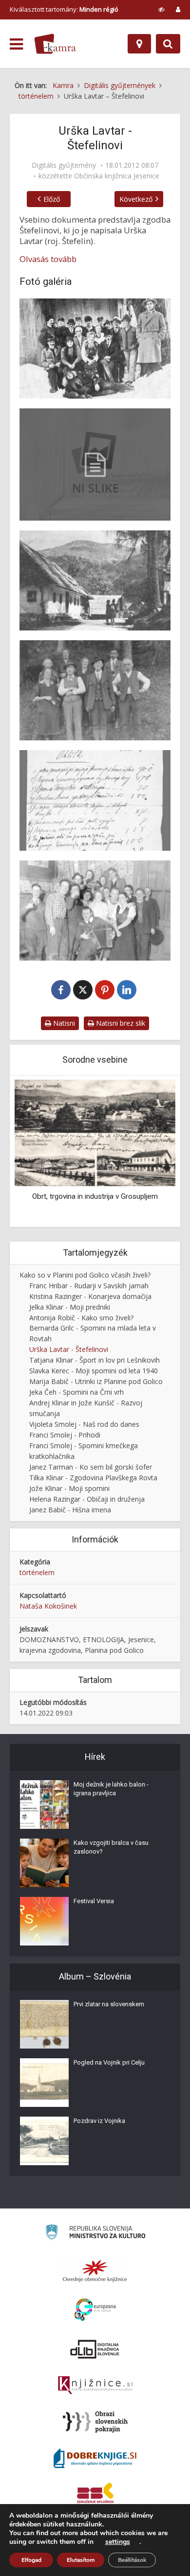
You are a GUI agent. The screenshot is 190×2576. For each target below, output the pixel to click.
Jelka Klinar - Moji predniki (70, 1307)
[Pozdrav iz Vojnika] (44, 2141)
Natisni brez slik (120, 1023)
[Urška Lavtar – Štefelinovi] (95, 464)
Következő (136, 199)
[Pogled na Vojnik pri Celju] (44, 2083)
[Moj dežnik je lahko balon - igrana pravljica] (44, 1805)
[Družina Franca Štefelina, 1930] (95, 690)
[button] (151, 1152)
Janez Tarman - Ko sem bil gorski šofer (91, 1467)
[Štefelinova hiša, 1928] (95, 580)
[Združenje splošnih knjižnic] (95, 2495)
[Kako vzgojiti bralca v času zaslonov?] (44, 1863)
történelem (37, 1572)
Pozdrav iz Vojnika (99, 2121)
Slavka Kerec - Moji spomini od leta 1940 (94, 1371)
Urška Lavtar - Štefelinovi (69, 1349)
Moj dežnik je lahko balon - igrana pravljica (111, 1789)
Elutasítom (81, 2560)
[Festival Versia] (44, 1921)
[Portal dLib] (95, 2349)
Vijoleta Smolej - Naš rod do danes (84, 1424)
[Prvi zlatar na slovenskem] (44, 2024)
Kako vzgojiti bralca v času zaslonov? (111, 1847)
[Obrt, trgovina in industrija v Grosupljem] (95, 1132)
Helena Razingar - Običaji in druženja (87, 1499)
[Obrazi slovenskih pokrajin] (95, 2422)
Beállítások (132, 2560)
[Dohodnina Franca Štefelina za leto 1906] (95, 800)
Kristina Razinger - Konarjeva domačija (90, 1296)
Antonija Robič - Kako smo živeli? (81, 1318)
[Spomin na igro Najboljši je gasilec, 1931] (95, 349)
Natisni (63, 1023)
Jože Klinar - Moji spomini (69, 1488)
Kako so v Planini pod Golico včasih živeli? (85, 1275)
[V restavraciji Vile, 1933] (95, 911)
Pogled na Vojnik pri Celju (109, 2062)
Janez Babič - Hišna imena (70, 1510)
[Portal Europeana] (95, 2310)
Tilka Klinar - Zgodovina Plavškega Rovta (93, 1478)
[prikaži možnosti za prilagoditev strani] (161, 9)
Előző (52, 199)
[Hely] (139, 44)
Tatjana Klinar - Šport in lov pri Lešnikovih (95, 1360)
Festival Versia (94, 1901)
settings (118, 2542)
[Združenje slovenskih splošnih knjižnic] (95, 2385)
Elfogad (31, 2560)
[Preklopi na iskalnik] (168, 44)
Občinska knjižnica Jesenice (117, 176)
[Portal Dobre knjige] (95, 2458)
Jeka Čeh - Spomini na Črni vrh (76, 1392)
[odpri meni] (16, 44)
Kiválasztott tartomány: (64, 9)
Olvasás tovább (48, 259)
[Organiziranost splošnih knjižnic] (95, 2271)
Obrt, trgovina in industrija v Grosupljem (95, 1196)
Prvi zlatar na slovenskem (109, 2004)
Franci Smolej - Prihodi (65, 1435)
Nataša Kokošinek (48, 1606)
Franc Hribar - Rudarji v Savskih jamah (89, 1286)
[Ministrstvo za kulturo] (95, 2234)
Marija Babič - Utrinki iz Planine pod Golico (96, 1381)
